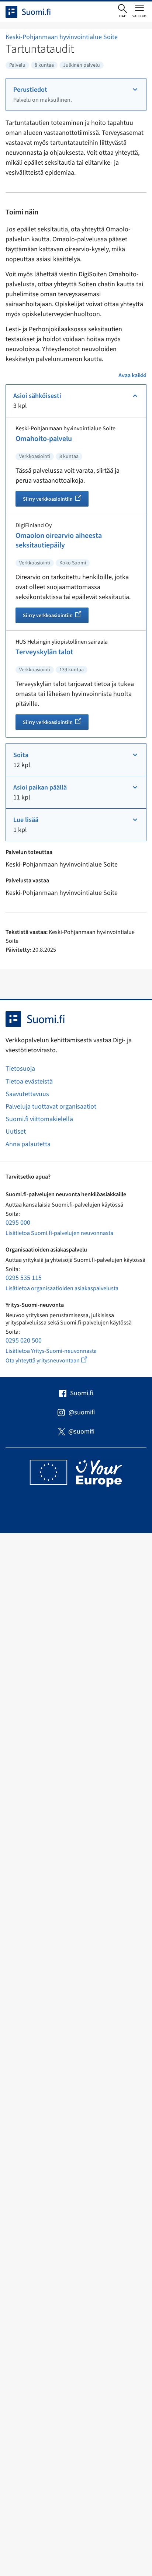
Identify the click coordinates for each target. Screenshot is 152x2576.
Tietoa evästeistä (29, 1081)
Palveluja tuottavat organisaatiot (51, 1107)
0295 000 (18, 1223)
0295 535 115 (24, 1278)
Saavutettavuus (27, 1094)
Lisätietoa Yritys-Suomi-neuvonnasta (51, 1351)
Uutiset (16, 1132)
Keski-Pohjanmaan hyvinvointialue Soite (62, 37)
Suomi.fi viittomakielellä (39, 1119)
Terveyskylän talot (44, 652)
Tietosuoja (20, 1069)
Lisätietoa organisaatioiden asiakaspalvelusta (62, 1288)
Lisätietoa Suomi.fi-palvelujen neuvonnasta (59, 1233)
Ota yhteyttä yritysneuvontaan (55, 1360)
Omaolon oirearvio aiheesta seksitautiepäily (59, 540)
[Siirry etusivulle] (35, 12)
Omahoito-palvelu (44, 439)
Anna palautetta (28, 1144)
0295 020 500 (24, 1340)
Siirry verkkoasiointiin (56, 500)
